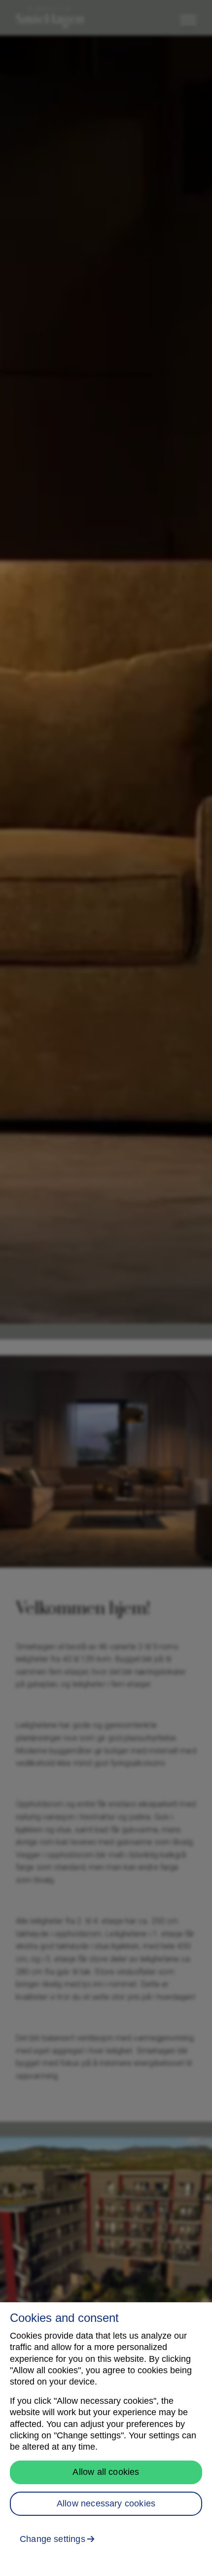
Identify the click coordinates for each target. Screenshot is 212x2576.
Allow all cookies (106, 2472)
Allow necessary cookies (106, 2503)
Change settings (53, 2539)
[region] (106, 2439)
